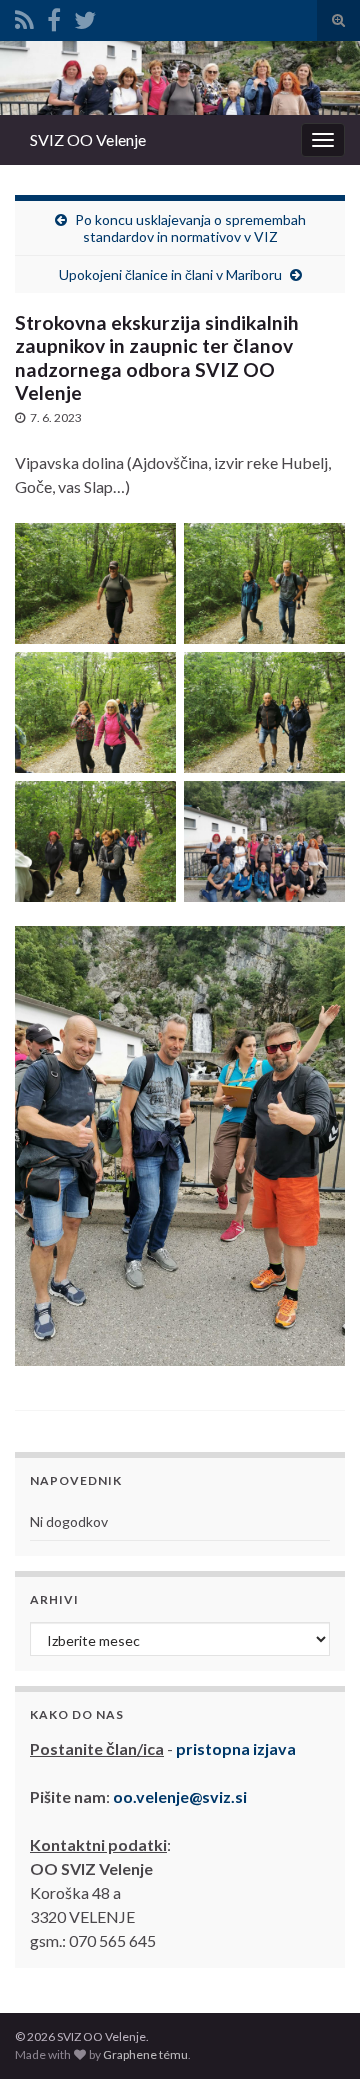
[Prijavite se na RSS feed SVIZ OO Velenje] (24, 16)
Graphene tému (145, 2054)
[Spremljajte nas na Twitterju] (85, 16)
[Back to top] (315, 2034)
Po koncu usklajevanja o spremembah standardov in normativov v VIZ (190, 228)
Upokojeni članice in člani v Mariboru (170, 274)
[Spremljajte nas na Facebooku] (54, 16)
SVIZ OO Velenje (88, 139)
